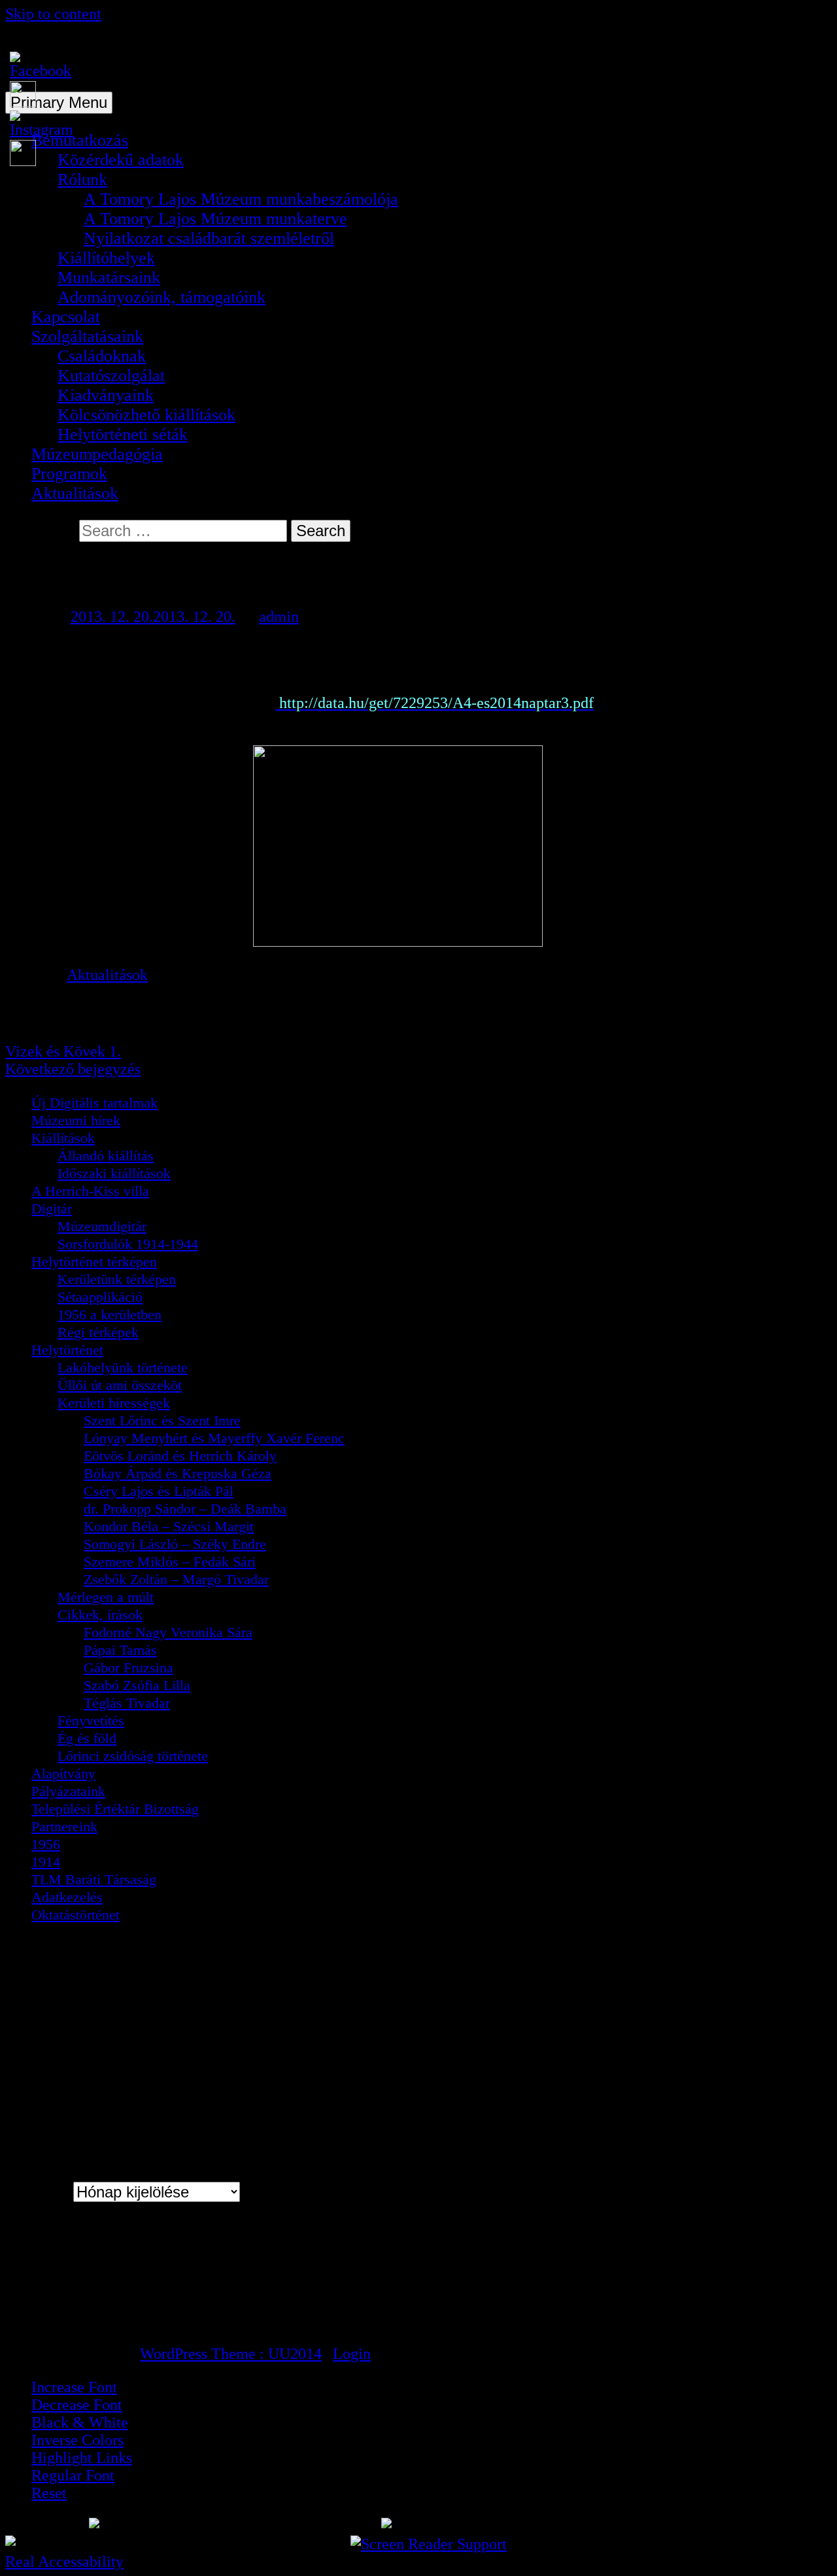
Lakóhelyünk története (123, 1367)
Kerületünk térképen (117, 1279)
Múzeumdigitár (102, 1226)
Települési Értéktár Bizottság (115, 1809)
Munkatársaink (109, 278)
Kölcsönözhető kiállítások (146, 415)
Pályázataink (68, 1791)
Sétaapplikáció (100, 1297)
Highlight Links (82, 2458)
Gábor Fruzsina (128, 1668)
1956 (46, 1844)
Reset (49, 2493)
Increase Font (74, 2387)
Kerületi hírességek (114, 1403)
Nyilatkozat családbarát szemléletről (209, 238)
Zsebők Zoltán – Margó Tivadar (176, 1579)
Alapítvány (63, 1773)
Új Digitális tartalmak (94, 1103)
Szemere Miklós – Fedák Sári (170, 1562)
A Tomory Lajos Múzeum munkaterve (215, 219)
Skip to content (53, 14)
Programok (69, 474)
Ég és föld (87, 1738)
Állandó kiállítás (106, 1156)
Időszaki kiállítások (114, 1173)
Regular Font (73, 2475)
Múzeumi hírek (76, 1120)
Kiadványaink (106, 395)
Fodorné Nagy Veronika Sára (168, 1632)
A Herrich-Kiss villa (90, 1191)
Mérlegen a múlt (106, 1597)
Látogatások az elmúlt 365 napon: (132, 2304)
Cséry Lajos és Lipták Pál (159, 1491)
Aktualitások (75, 493)
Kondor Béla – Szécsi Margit (169, 1526)
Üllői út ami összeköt (120, 1385)
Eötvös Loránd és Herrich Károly (180, 1456)
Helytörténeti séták (123, 434)
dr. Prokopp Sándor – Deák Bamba (185, 1509)
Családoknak (102, 356)
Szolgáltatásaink (87, 336)
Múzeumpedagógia (97, 454)
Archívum (37, 2192)
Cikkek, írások (100, 1615)
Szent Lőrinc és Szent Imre (162, 1420)
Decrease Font (77, 2405)
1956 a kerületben (110, 1314)
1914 (46, 1862)
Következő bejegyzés (73, 1069)
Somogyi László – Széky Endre (175, 1544)
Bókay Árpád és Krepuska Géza (178, 1473)
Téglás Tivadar (127, 1703)
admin (279, 617)
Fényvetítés (91, 1720)
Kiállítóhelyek (106, 258)
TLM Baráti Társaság (94, 1879)
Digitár (52, 1209)
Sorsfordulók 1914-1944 (128, 1244)
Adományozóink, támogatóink (162, 297)
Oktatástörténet (76, 1915)
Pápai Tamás (120, 1650)
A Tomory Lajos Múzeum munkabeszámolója (241, 199)
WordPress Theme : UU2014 (231, 2354)
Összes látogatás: (84, 2321)
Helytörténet (67, 1350)
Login (352, 2354)
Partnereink (64, 1826)
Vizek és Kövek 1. (63, 1051)
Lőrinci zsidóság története (133, 1756)
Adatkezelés (67, 1897)
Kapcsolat (66, 317)
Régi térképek (98, 1332)
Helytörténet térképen (94, 1262)
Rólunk (82, 179)
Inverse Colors (77, 2440)
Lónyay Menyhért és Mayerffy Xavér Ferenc (214, 1438)
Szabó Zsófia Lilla (137, 1685)
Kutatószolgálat (111, 376)
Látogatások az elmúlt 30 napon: (128, 2287)
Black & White (80, 2422)
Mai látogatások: (82, 2270)
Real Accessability (64, 2562)
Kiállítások (63, 1138)
